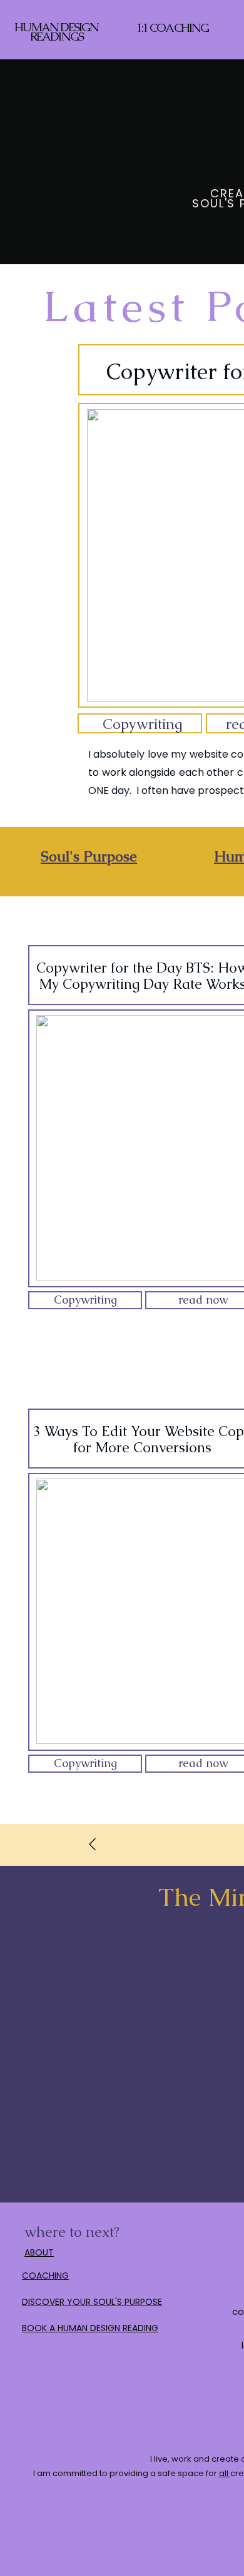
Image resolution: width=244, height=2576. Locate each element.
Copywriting (143, 724)
